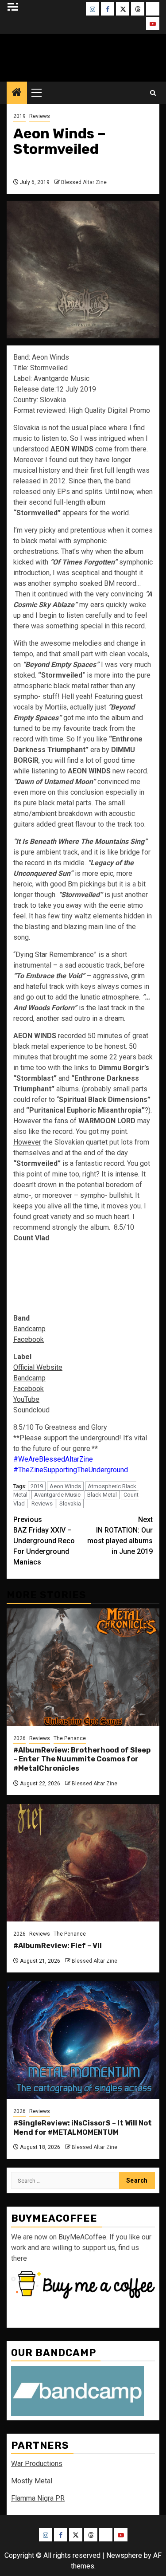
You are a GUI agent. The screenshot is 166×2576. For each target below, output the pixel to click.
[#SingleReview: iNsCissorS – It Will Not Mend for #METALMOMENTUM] (83, 2040)
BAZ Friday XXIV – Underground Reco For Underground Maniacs (44, 1541)
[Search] (153, 93)
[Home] (17, 93)
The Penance (70, 1738)
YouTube (26, 1399)
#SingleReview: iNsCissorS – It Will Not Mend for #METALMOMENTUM (83, 2128)
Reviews (40, 116)
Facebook (29, 1339)
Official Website (38, 1367)
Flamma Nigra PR (38, 2498)
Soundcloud (31, 1410)
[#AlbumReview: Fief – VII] (83, 1863)
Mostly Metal (32, 2481)
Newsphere (124, 2555)
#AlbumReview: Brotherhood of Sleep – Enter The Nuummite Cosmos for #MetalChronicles (82, 1759)
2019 (19, 116)
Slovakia (70, 1504)
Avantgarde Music (57, 1495)
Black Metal (102, 1495)
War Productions (37, 2464)
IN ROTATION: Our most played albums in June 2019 (120, 1535)
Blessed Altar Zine (83, 55)
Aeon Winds (65, 1486)
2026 (19, 1738)
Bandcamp (29, 1329)
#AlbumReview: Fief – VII (58, 1946)
